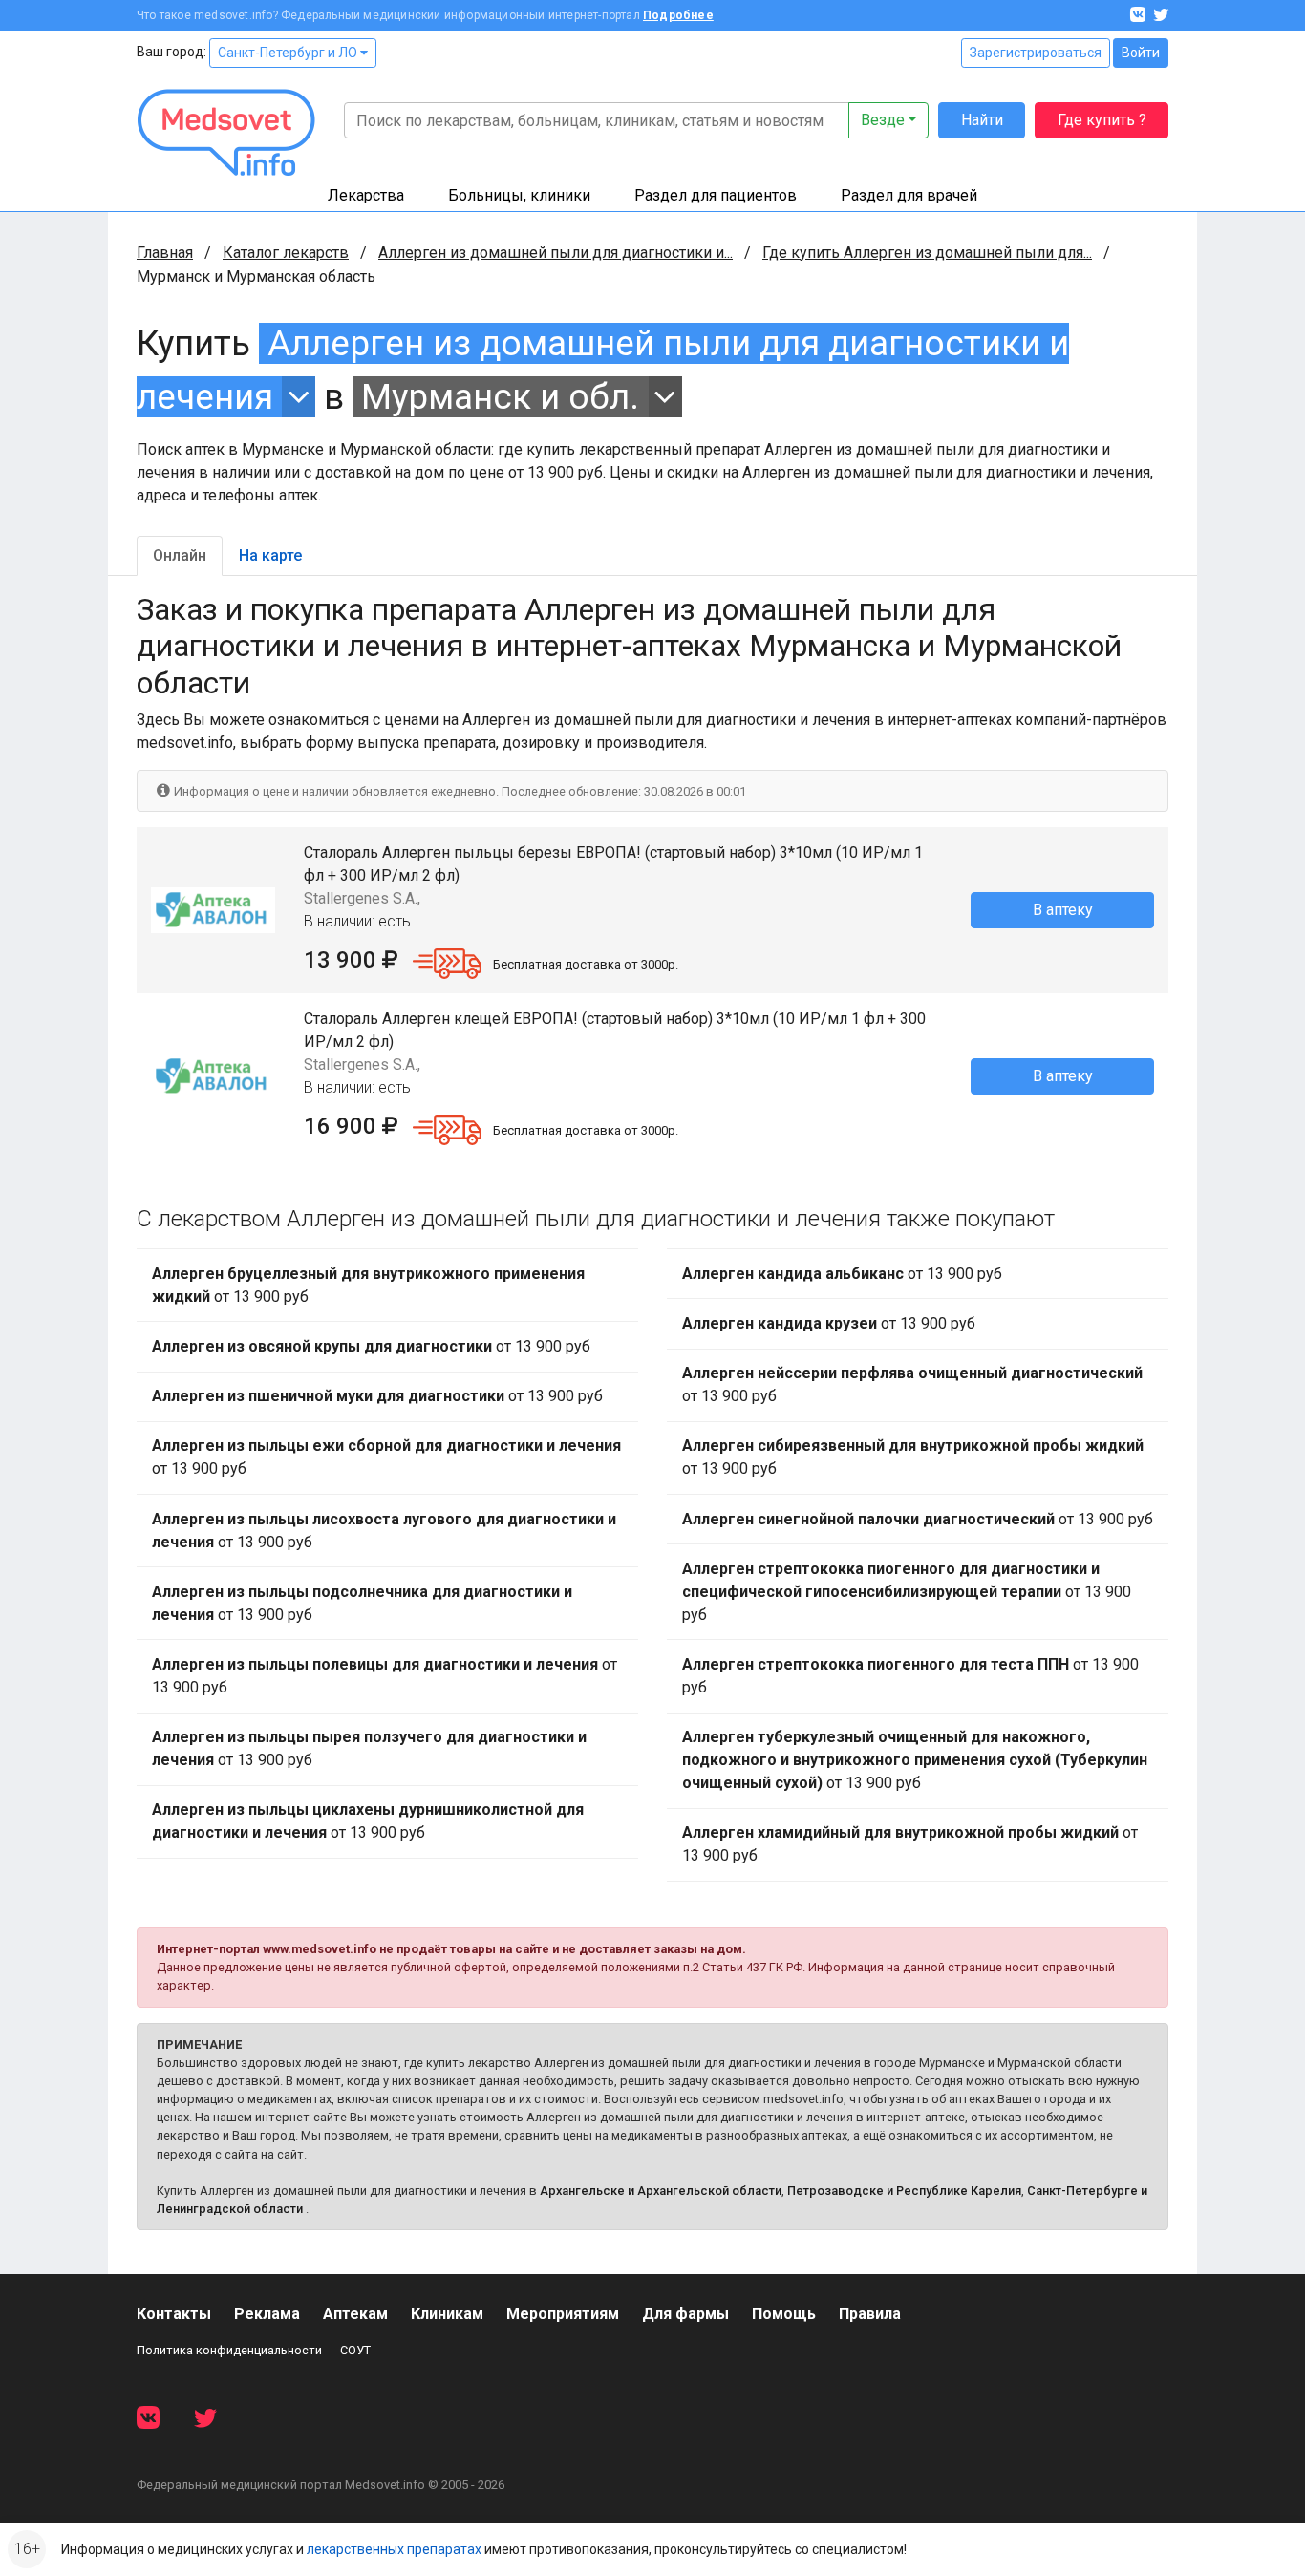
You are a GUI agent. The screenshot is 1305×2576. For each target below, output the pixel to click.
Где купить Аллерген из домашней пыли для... (927, 253)
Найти (982, 120)
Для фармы (685, 2314)
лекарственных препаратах (394, 2549)
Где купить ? (1102, 120)
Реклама (267, 2314)
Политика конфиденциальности (229, 2350)
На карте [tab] (270, 555)
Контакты (174, 2314)
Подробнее (678, 15)
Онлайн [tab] (180, 555)
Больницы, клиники (519, 195)
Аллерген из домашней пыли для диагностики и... (556, 253)
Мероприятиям (563, 2314)
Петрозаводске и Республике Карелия (904, 2191)
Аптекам (355, 2314)
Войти (1141, 53)
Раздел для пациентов (716, 195)
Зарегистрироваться (1036, 53)
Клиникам (447, 2314)
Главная (165, 253)
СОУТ (355, 2350)
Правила (870, 2314)
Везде (883, 120)
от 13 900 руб (368, 1285)
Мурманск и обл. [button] (500, 397)
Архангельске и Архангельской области (661, 2191)
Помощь (784, 2314)
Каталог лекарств (286, 253)
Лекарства (366, 195)
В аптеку (1063, 910)
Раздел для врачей (909, 195)
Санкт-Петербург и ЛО (289, 53)
